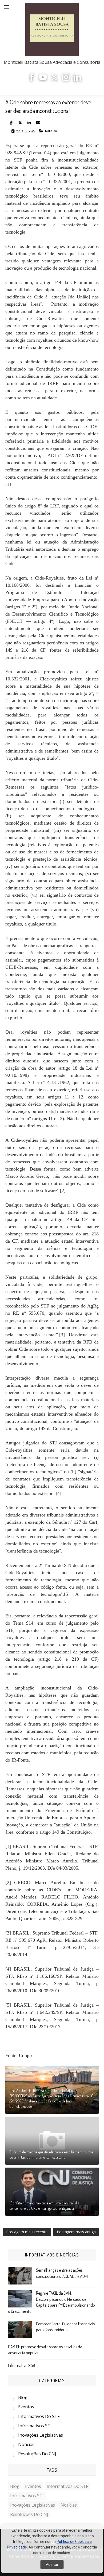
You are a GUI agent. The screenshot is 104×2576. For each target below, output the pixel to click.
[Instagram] (66, 79)
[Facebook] (31, 79)
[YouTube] (43, 79)
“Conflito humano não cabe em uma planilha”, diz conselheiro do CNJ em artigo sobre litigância (44, 2206)
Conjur (26, 2055)
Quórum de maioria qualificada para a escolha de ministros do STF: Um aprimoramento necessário (51, 2155)
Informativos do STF (39, 2416)
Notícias (51, 131)
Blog (23, 2397)
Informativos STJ (35, 2426)
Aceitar (52, 2565)
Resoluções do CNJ (37, 2454)
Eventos (26, 2407)
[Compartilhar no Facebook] (11, 123)
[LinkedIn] (77, 79)
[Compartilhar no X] (20, 123)
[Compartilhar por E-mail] (38, 123)
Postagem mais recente (27, 2232)
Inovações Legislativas (41, 2435)
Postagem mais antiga (76, 2232)
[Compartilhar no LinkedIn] (29, 123)
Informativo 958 (22, 2365)
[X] (54, 79)
